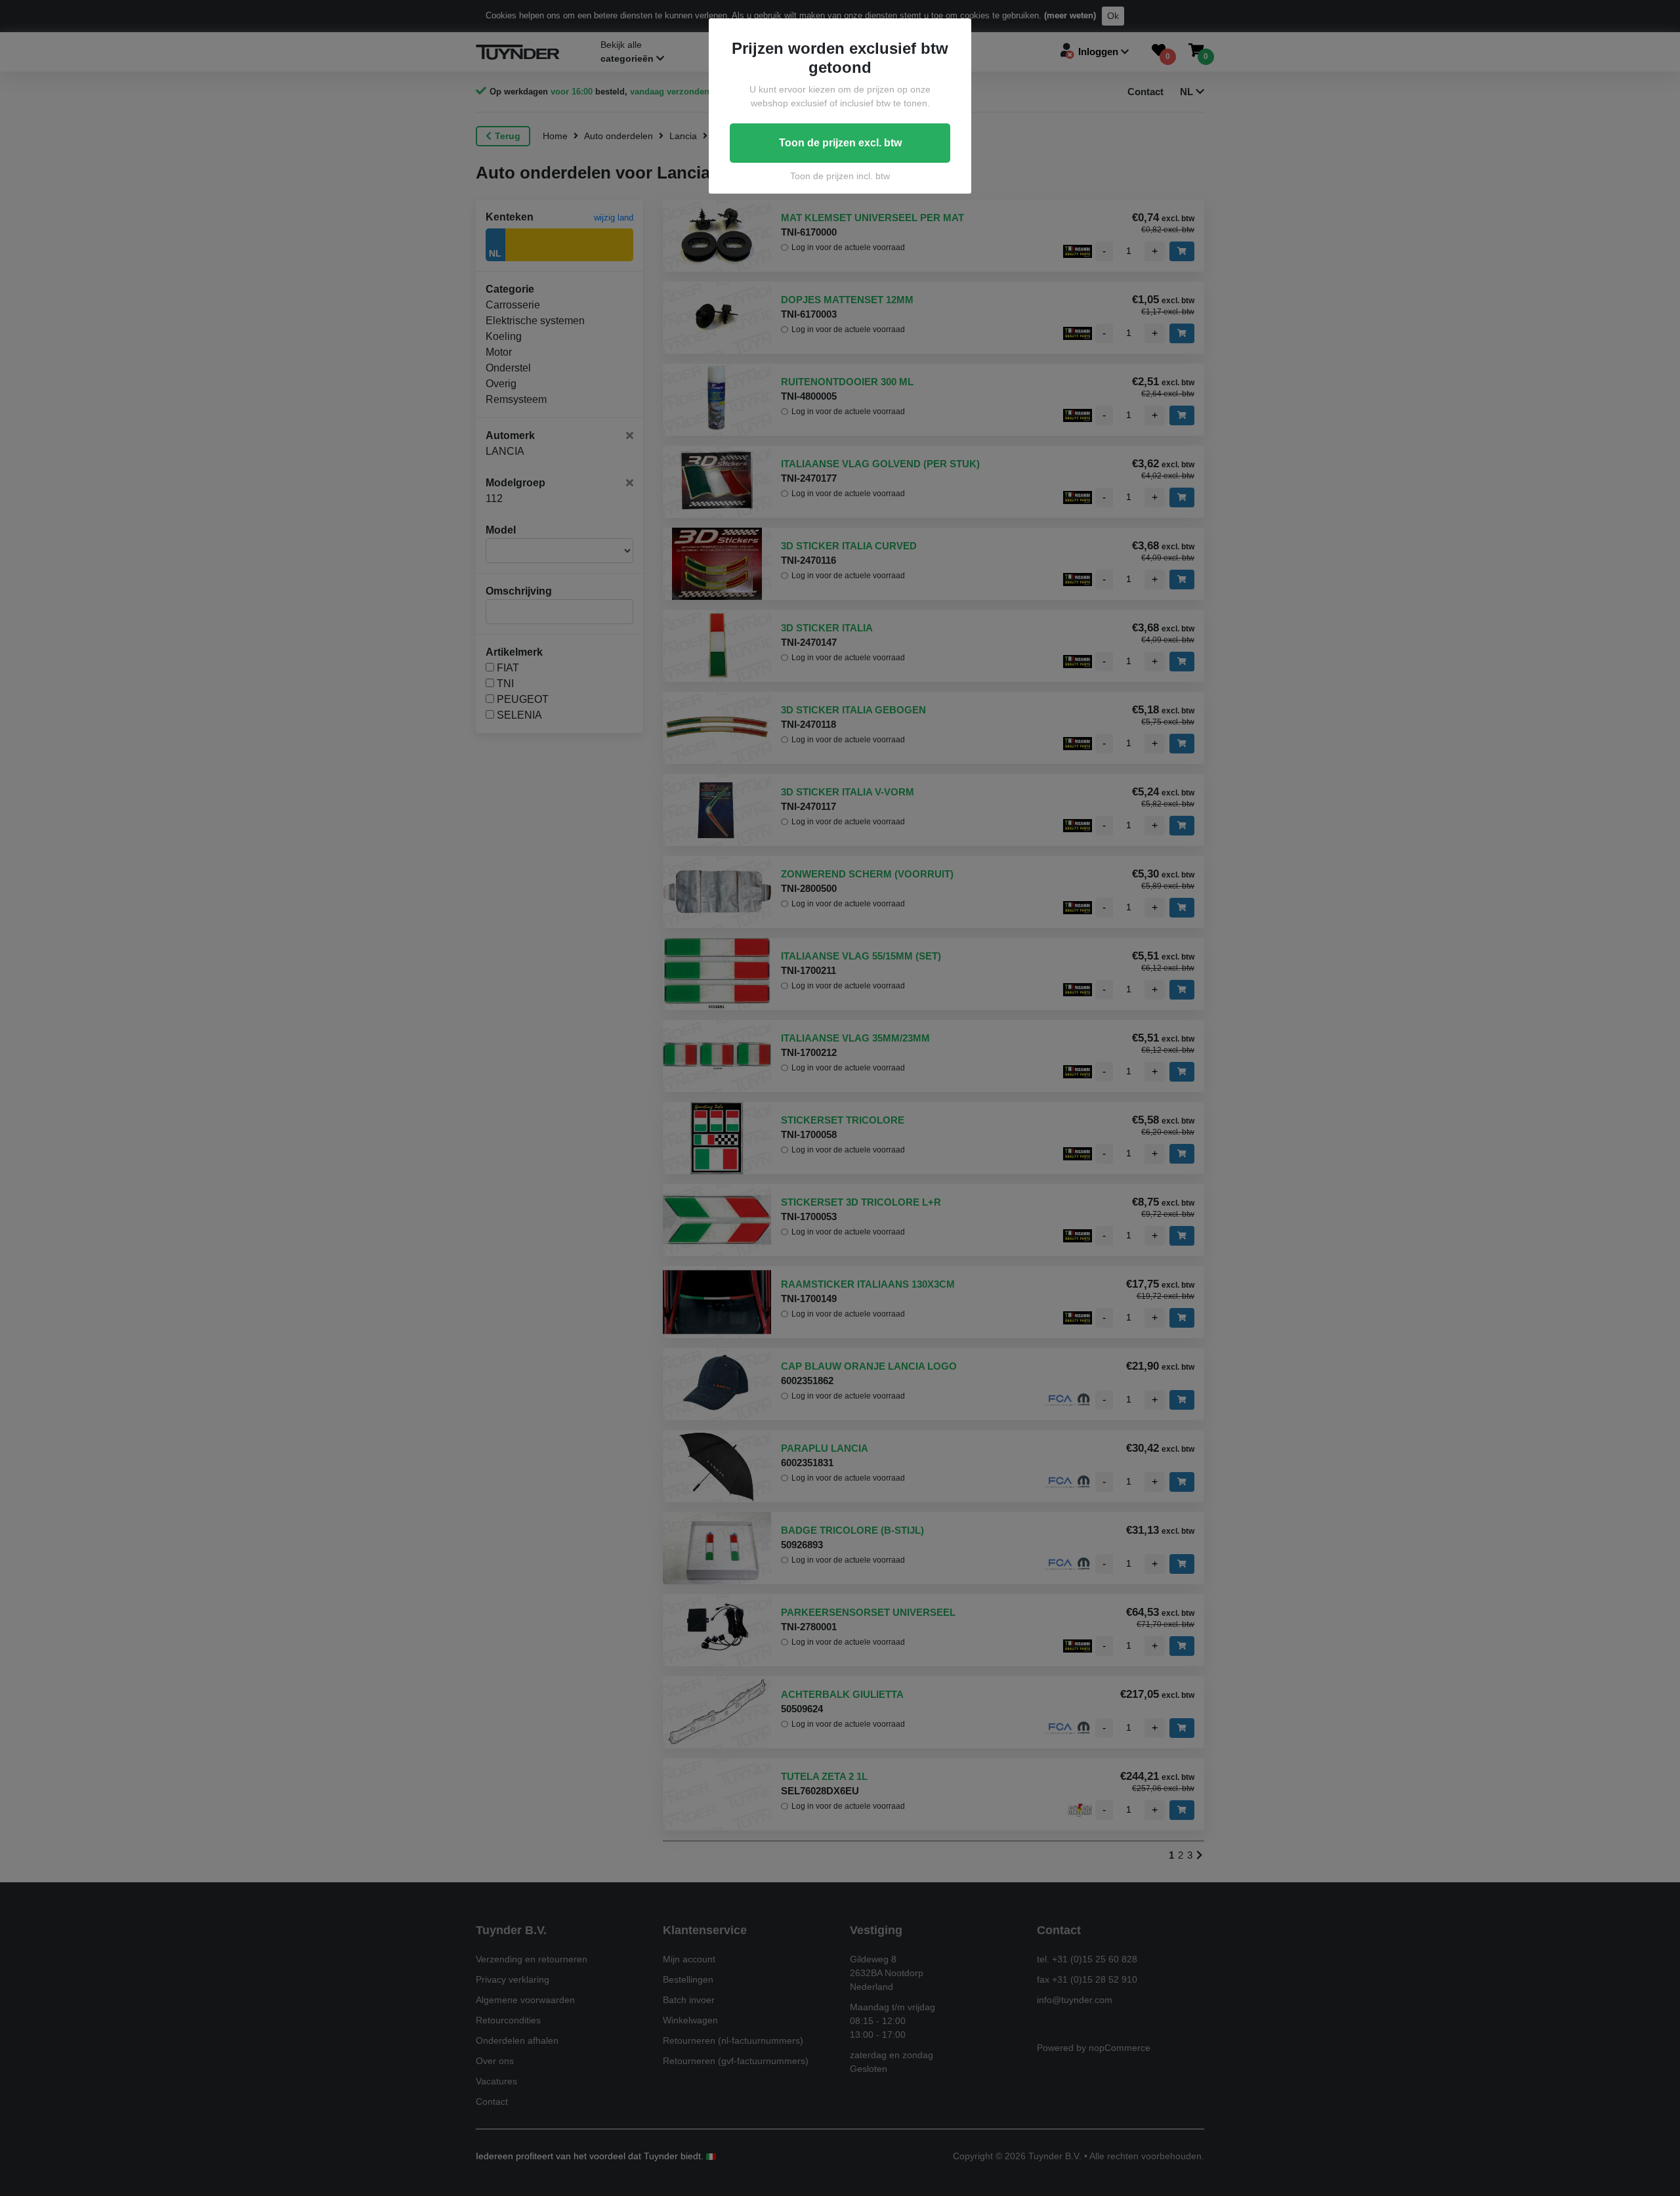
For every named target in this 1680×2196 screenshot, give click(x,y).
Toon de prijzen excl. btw (840, 143)
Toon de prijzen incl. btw (840, 176)
